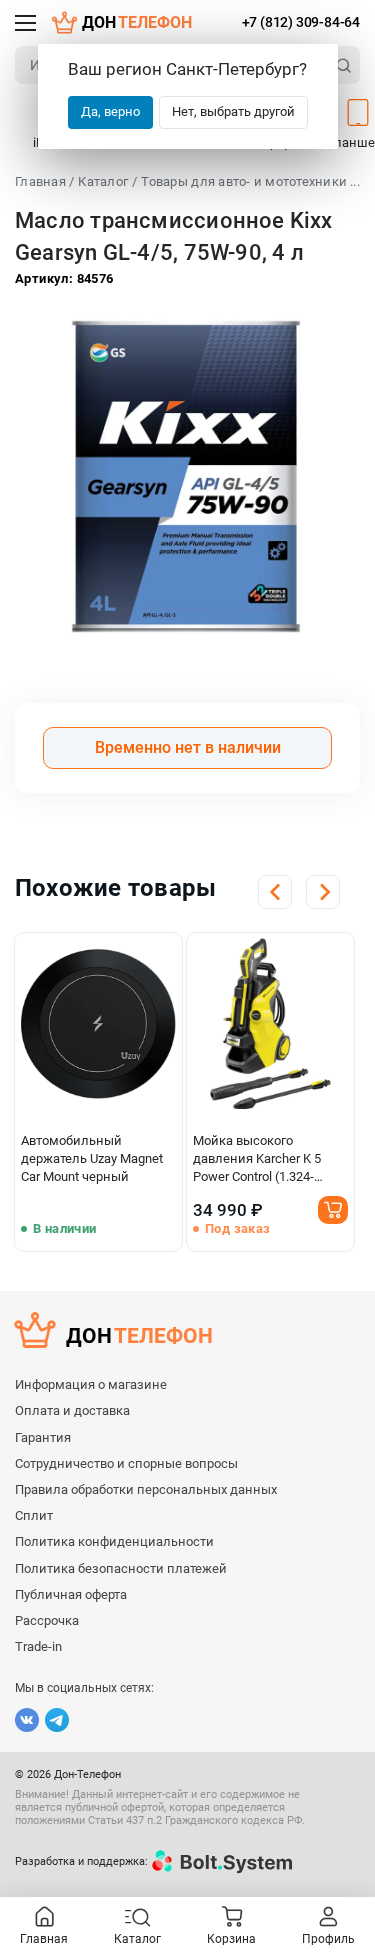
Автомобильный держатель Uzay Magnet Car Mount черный (92, 1158)
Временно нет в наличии (188, 747)
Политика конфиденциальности (114, 1541)
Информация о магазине (91, 1384)
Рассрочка (47, 1620)
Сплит (34, 1515)
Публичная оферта (71, 1594)
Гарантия (43, 1437)
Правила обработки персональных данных (146, 1489)
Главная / (44, 181)
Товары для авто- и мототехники (244, 181)
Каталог (103, 181)
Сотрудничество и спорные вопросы (126, 1463)
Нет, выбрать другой (233, 111)
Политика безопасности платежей (121, 1568)
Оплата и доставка (72, 1410)
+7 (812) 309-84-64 (301, 22)
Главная (44, 1939)
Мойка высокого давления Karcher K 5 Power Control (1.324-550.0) (257, 1159)
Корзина (231, 1939)
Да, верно (110, 111)
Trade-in (38, 1646)
